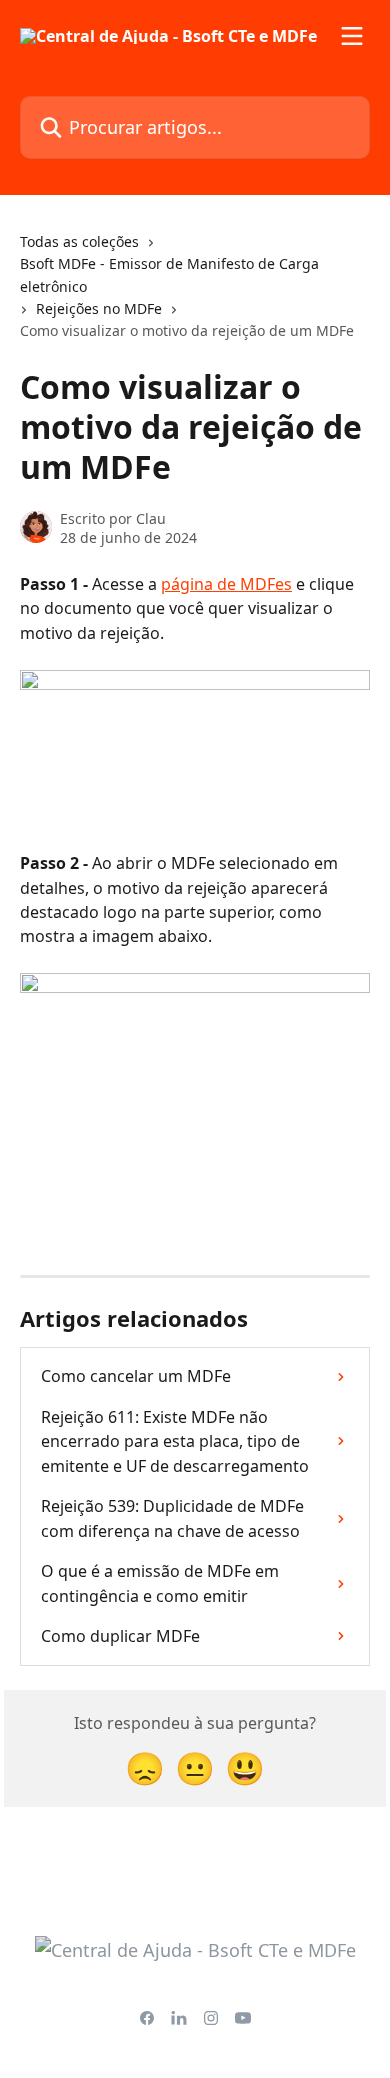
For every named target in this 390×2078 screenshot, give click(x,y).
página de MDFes (226, 584)
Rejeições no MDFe (99, 308)
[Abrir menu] (352, 36)
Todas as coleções (79, 241)
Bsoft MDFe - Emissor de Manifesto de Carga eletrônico (169, 274)
